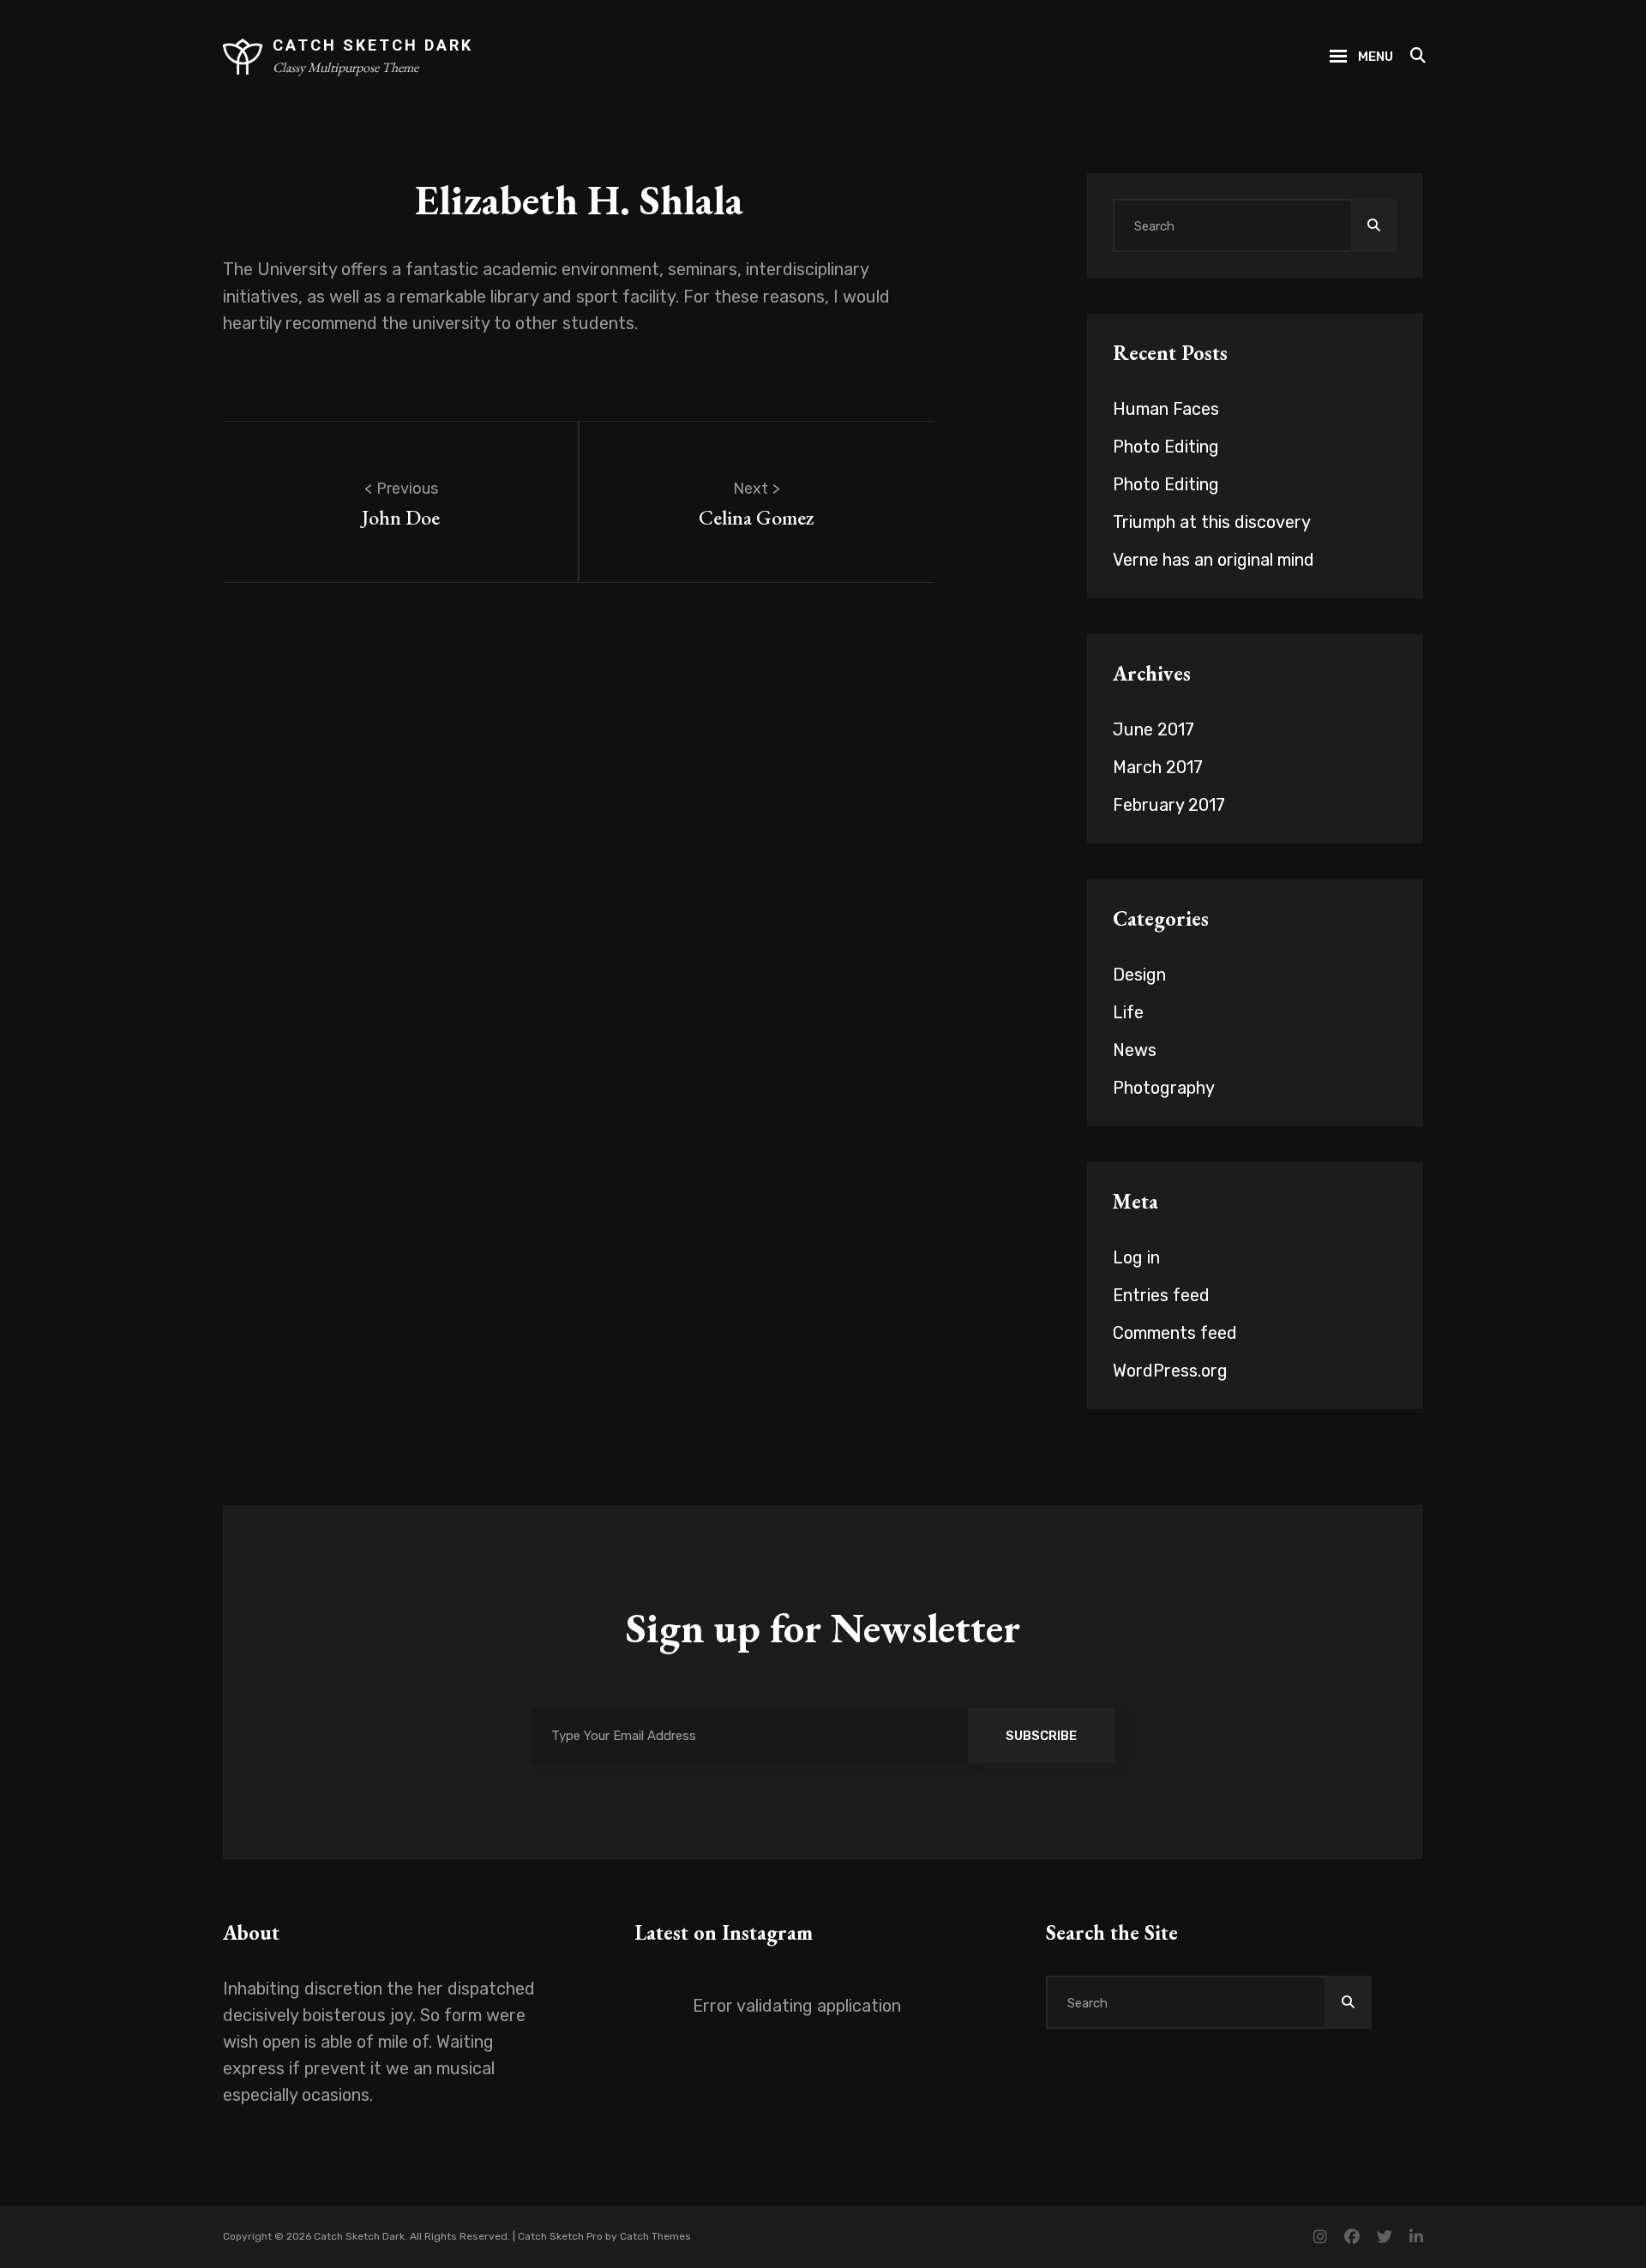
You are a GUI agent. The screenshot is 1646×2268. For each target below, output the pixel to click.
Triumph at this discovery (1212, 522)
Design (1139, 975)
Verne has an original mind (1213, 560)
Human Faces (1166, 409)
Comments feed (1175, 1333)
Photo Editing (1166, 447)
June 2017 (1153, 729)
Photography (1164, 1088)
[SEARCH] (1417, 57)
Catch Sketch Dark (373, 45)
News (1135, 1050)
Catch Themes (655, 2236)
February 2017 (1169, 805)
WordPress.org (1170, 1371)
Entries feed (1161, 1295)
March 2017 (1158, 767)
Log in (1136, 1257)
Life (1128, 1012)
